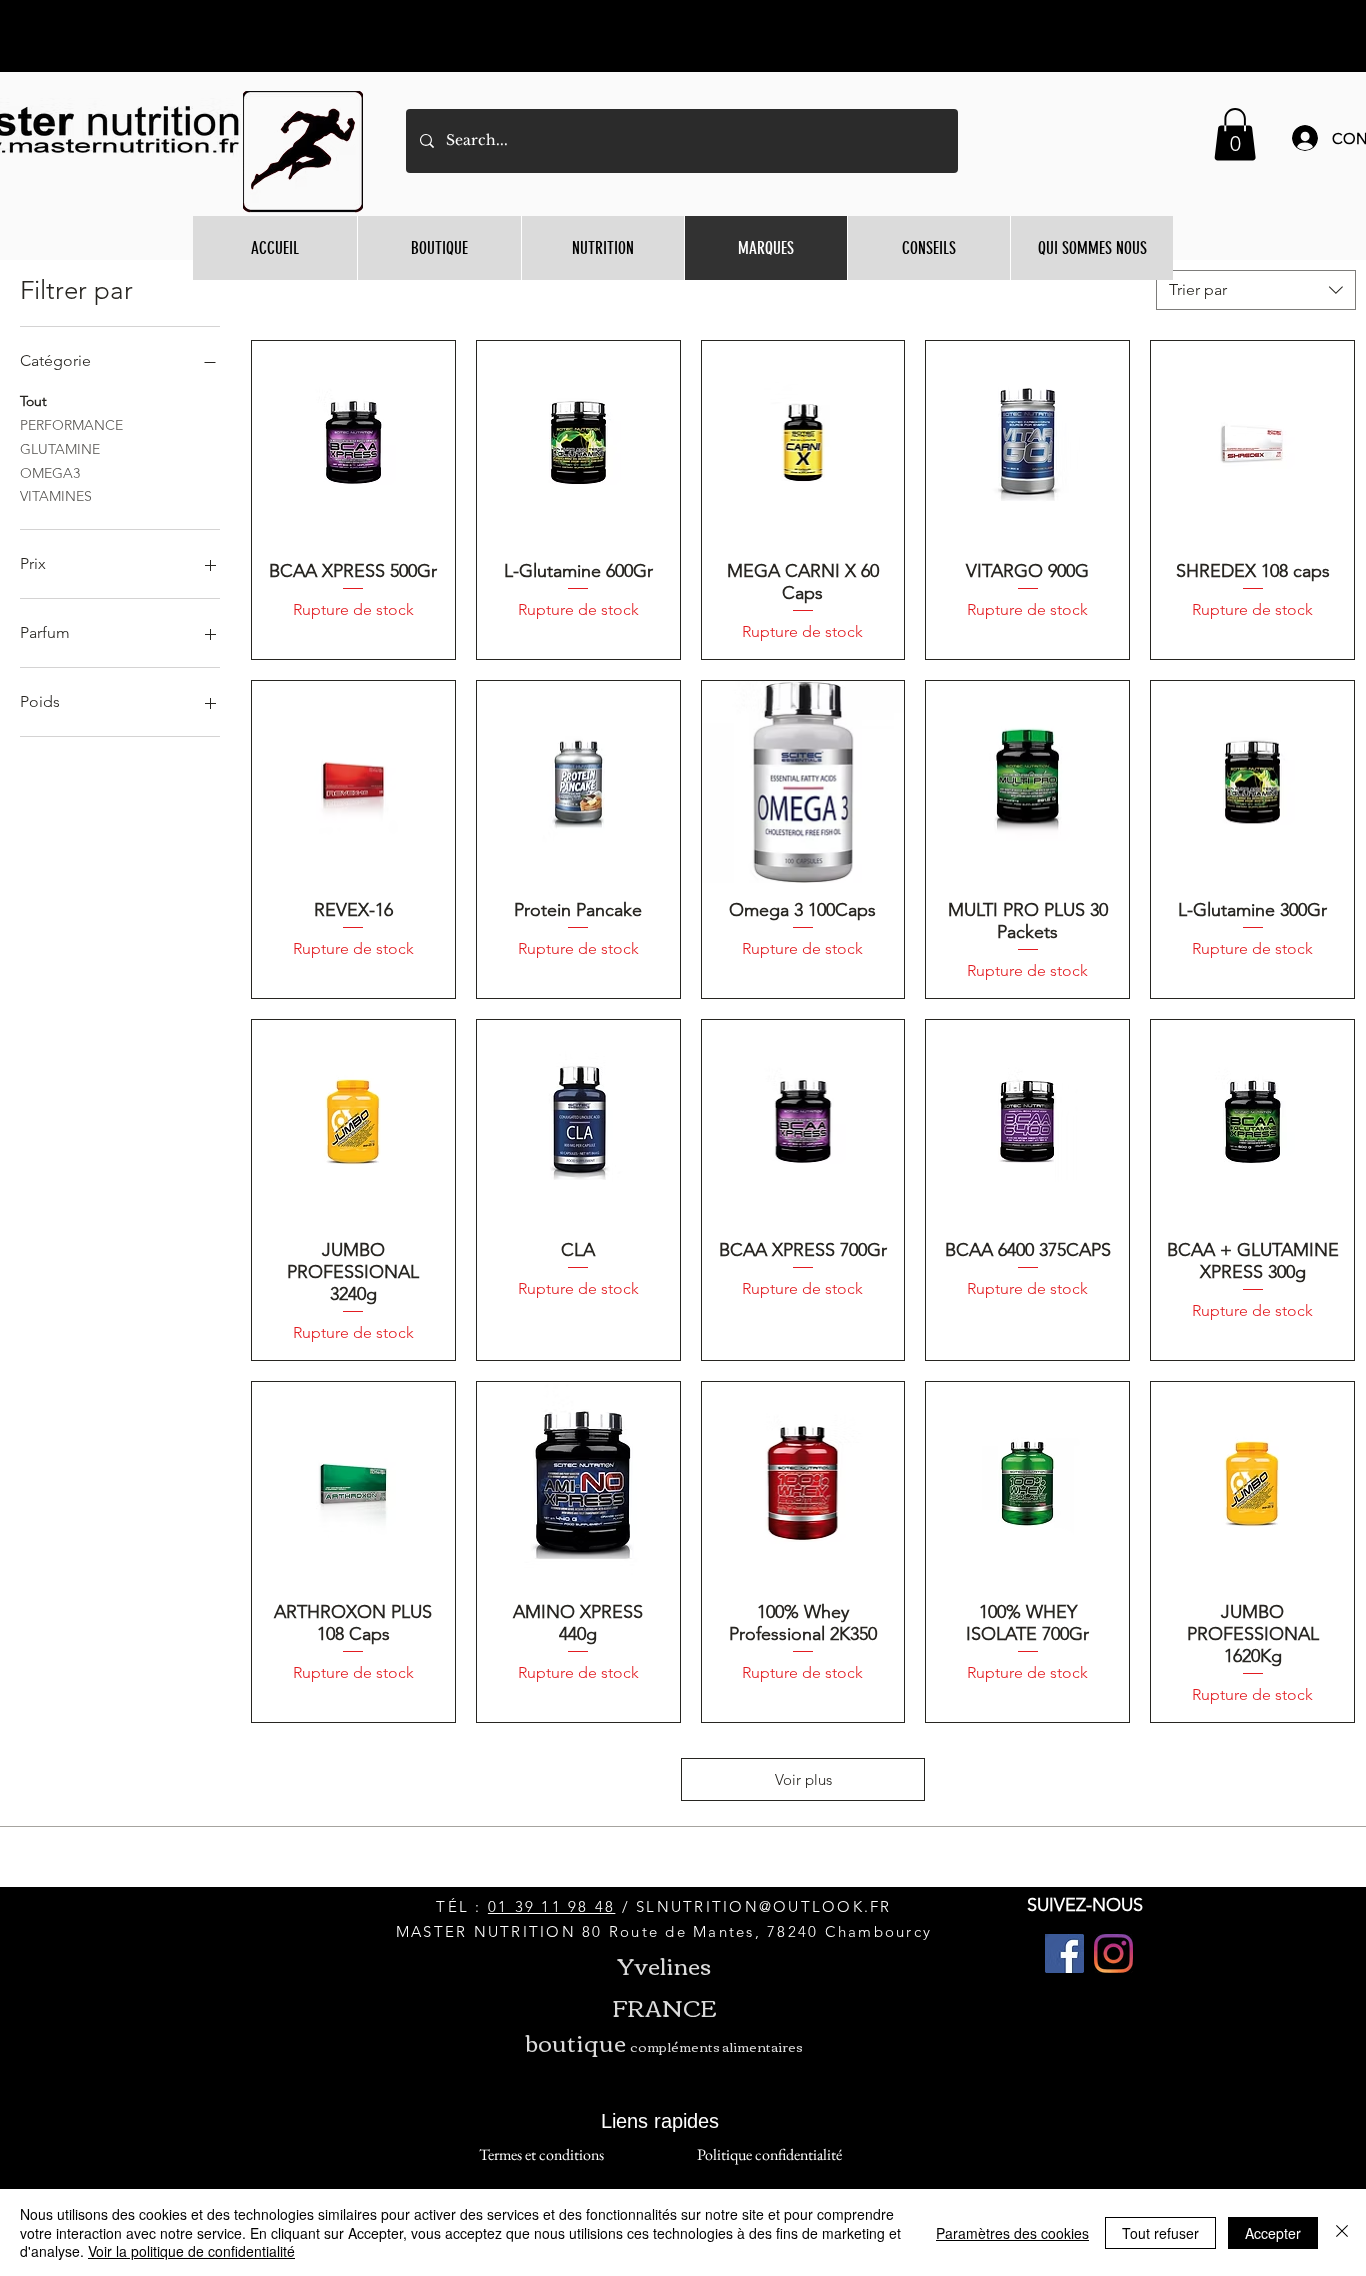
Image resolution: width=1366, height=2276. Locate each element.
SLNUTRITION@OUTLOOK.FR (764, 1906)
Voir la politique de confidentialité (191, 2251)
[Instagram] (1113, 1953)
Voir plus (803, 1779)
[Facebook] (1064, 1953)
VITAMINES (56, 496)
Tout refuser (1160, 2233)
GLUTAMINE (60, 449)
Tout (33, 401)
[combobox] (1256, 290)
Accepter (1273, 2233)
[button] (1235, 134)
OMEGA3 (50, 473)
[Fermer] (1342, 2232)
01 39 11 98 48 (552, 1906)
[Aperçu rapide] (353, 442)
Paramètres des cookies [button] (1012, 2233)
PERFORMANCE (71, 425)
